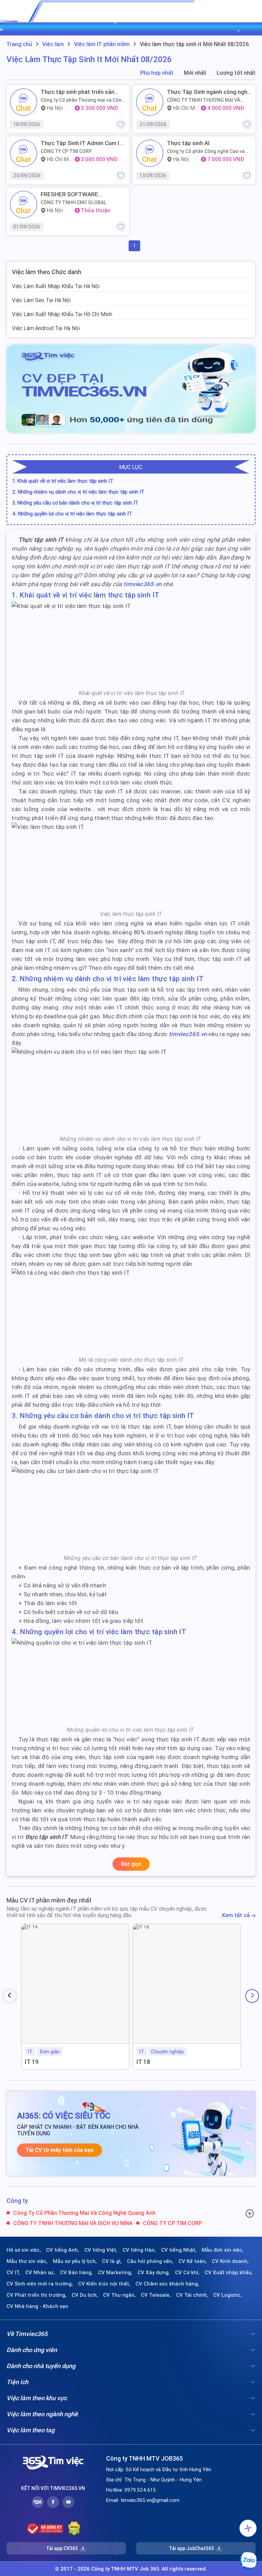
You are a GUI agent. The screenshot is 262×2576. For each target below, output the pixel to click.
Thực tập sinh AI (188, 143)
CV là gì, (112, 2261)
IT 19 (32, 2062)
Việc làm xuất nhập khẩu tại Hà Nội (56, 286)
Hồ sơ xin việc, (24, 2250)
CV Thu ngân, (119, 2295)
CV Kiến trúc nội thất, (104, 2284)
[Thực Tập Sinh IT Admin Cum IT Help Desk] (24, 153)
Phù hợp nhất (157, 73)
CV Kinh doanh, (230, 2261)
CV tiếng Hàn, (139, 2250)
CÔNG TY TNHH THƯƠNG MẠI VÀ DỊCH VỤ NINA (203, 100)
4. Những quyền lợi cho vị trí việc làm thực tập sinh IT (73, 514)
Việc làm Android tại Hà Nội (46, 328)
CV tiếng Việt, (101, 2250)
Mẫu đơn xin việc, (223, 2250)
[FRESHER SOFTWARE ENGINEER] (24, 204)
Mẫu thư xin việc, (27, 2261)
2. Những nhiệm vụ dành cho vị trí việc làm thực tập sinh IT (79, 492)
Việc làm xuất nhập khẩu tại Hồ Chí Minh (62, 314)
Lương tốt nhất (236, 73)
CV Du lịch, (85, 2295)
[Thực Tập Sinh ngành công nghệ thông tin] (150, 102)
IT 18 (143, 2062)
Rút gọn (131, 1864)
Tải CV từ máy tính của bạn (60, 2150)
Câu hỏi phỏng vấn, (150, 2261)
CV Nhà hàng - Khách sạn (37, 2306)
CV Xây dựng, (154, 2273)
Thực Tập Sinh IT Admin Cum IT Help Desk (82, 143)
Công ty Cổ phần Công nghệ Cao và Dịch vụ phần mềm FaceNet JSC (206, 151)
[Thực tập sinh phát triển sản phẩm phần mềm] (24, 102)
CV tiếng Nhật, (179, 2250)
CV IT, (13, 2273)
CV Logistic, (228, 2295)
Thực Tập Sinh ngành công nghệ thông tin (209, 92)
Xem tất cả (236, 1915)
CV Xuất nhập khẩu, (229, 2273)
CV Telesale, (156, 2295)
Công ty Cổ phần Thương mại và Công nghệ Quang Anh (83, 100)
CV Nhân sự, (40, 2273)
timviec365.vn (142, 584)
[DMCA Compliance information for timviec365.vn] (74, 2529)
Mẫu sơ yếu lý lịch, (75, 2261)
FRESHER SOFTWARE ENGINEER (69, 194)
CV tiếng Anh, (63, 2250)
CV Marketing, (115, 2273)
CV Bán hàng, (76, 2273)
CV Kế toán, (193, 2261)
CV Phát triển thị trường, (37, 2295)
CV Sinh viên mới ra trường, (40, 2284)
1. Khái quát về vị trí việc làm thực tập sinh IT (63, 481)
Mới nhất (195, 73)
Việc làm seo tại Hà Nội (41, 300)
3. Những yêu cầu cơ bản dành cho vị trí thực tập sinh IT (76, 503)
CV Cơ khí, (187, 2273)
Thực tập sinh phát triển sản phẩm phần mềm (77, 92)
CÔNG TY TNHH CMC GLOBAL (74, 202)
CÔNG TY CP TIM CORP (66, 151)
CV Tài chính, (192, 2295)
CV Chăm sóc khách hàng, (167, 2284)
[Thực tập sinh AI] (150, 153)
